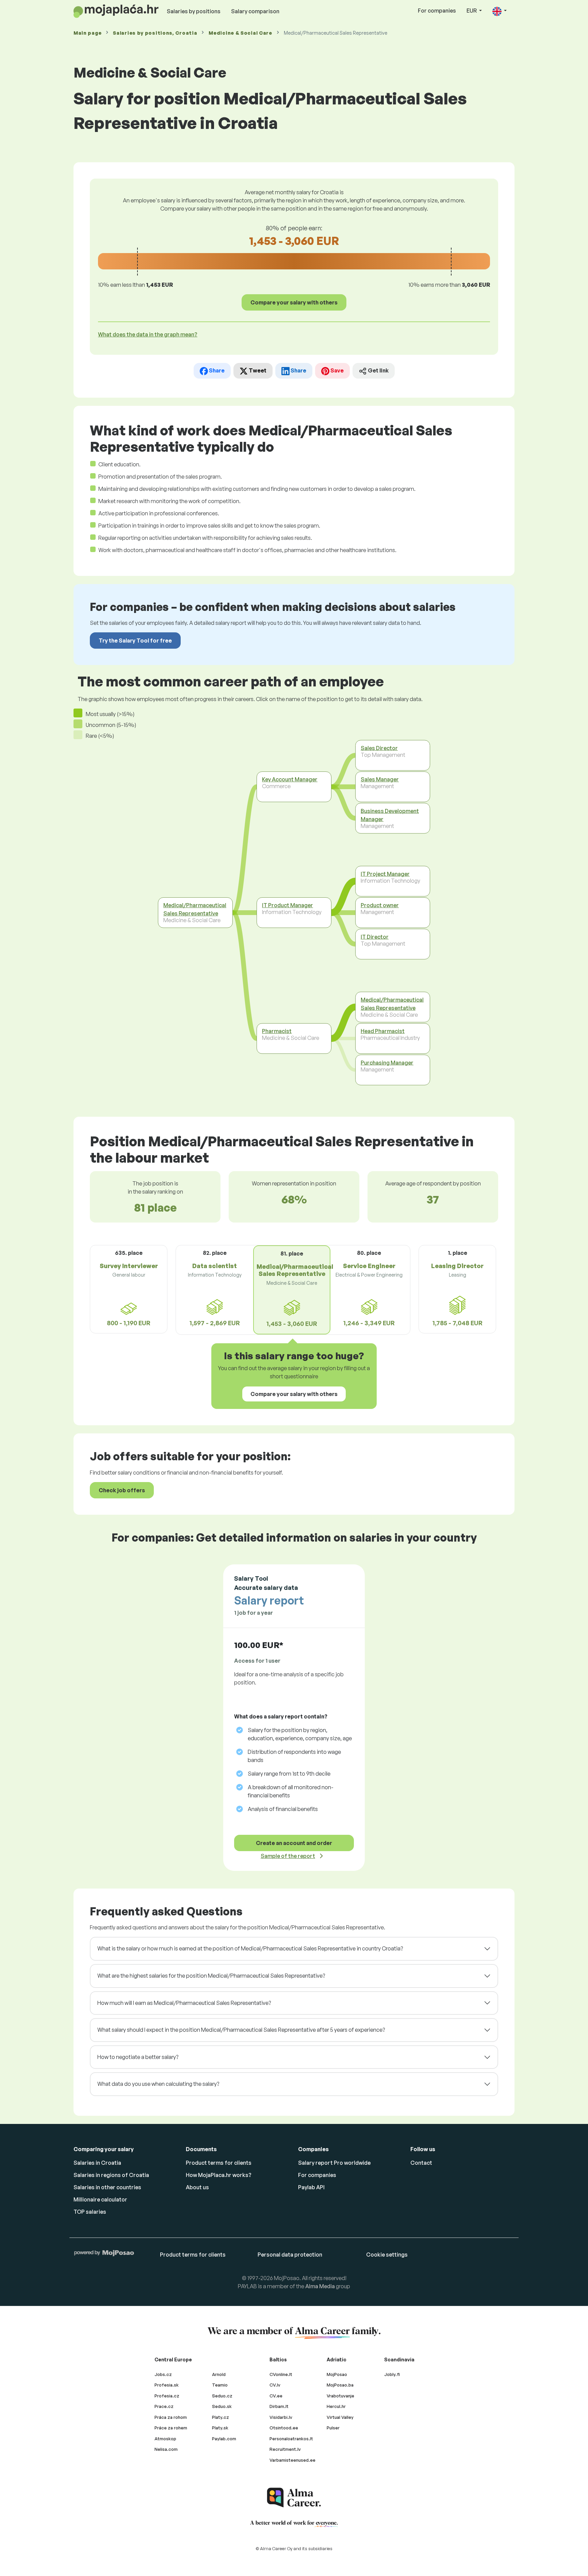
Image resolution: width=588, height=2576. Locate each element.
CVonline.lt (281, 2374)
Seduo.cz (222, 2396)
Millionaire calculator (100, 2199)
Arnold (219, 2374)
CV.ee (276, 2396)
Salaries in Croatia (97, 2163)
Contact (421, 2163)
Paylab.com (224, 2439)
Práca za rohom (171, 2417)
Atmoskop (165, 2439)
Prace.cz (164, 2406)
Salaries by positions (194, 11)
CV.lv (275, 2385)
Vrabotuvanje (340, 2396)
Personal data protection (290, 2255)
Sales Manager (380, 779)
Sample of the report (288, 1856)
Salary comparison (255, 11)
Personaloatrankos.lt (291, 2439)
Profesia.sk (167, 2385)
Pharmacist (277, 1031)
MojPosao (337, 2374)
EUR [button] (472, 11)
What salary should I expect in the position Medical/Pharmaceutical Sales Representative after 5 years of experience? (241, 2030)
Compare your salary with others (294, 302)
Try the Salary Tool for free (135, 641)
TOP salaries (90, 2212)
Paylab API (311, 2187)
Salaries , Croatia (155, 33)
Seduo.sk (222, 2406)
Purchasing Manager (387, 1063)
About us (197, 2187)
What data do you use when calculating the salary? (158, 2084)
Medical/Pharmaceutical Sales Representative (195, 909)
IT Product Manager (288, 905)
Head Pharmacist (383, 1031)
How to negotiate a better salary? (138, 2057)
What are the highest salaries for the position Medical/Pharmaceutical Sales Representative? (211, 1976)
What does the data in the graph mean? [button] (148, 334)
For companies (437, 11)
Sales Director (379, 748)
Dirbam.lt (279, 2406)
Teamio (220, 2385)
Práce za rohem (171, 2428)
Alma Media (320, 2286)
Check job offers (122, 1490)
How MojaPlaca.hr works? (219, 2175)
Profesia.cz (167, 2396)
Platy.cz (220, 2417)
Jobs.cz (163, 2374)
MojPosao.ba (340, 2385)
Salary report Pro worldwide (334, 2163)
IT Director (375, 937)
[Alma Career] (294, 2498)
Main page (87, 33)
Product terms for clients (219, 2163)
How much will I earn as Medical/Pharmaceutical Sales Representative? (184, 2003)
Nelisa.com (166, 2449)
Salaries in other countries (107, 2187)
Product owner (380, 905)
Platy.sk (220, 2428)
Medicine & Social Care (240, 33)
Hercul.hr (336, 2406)
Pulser (333, 2428)
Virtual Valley (340, 2417)
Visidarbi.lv (281, 2417)
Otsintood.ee (284, 2428)
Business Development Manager (390, 815)
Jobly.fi (392, 2374)
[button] (500, 11)
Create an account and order (294, 1843)
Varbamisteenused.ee (292, 2460)
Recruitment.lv (285, 2449)
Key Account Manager (290, 779)
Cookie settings (387, 2255)
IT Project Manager (385, 874)
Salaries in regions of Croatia (111, 2175)
